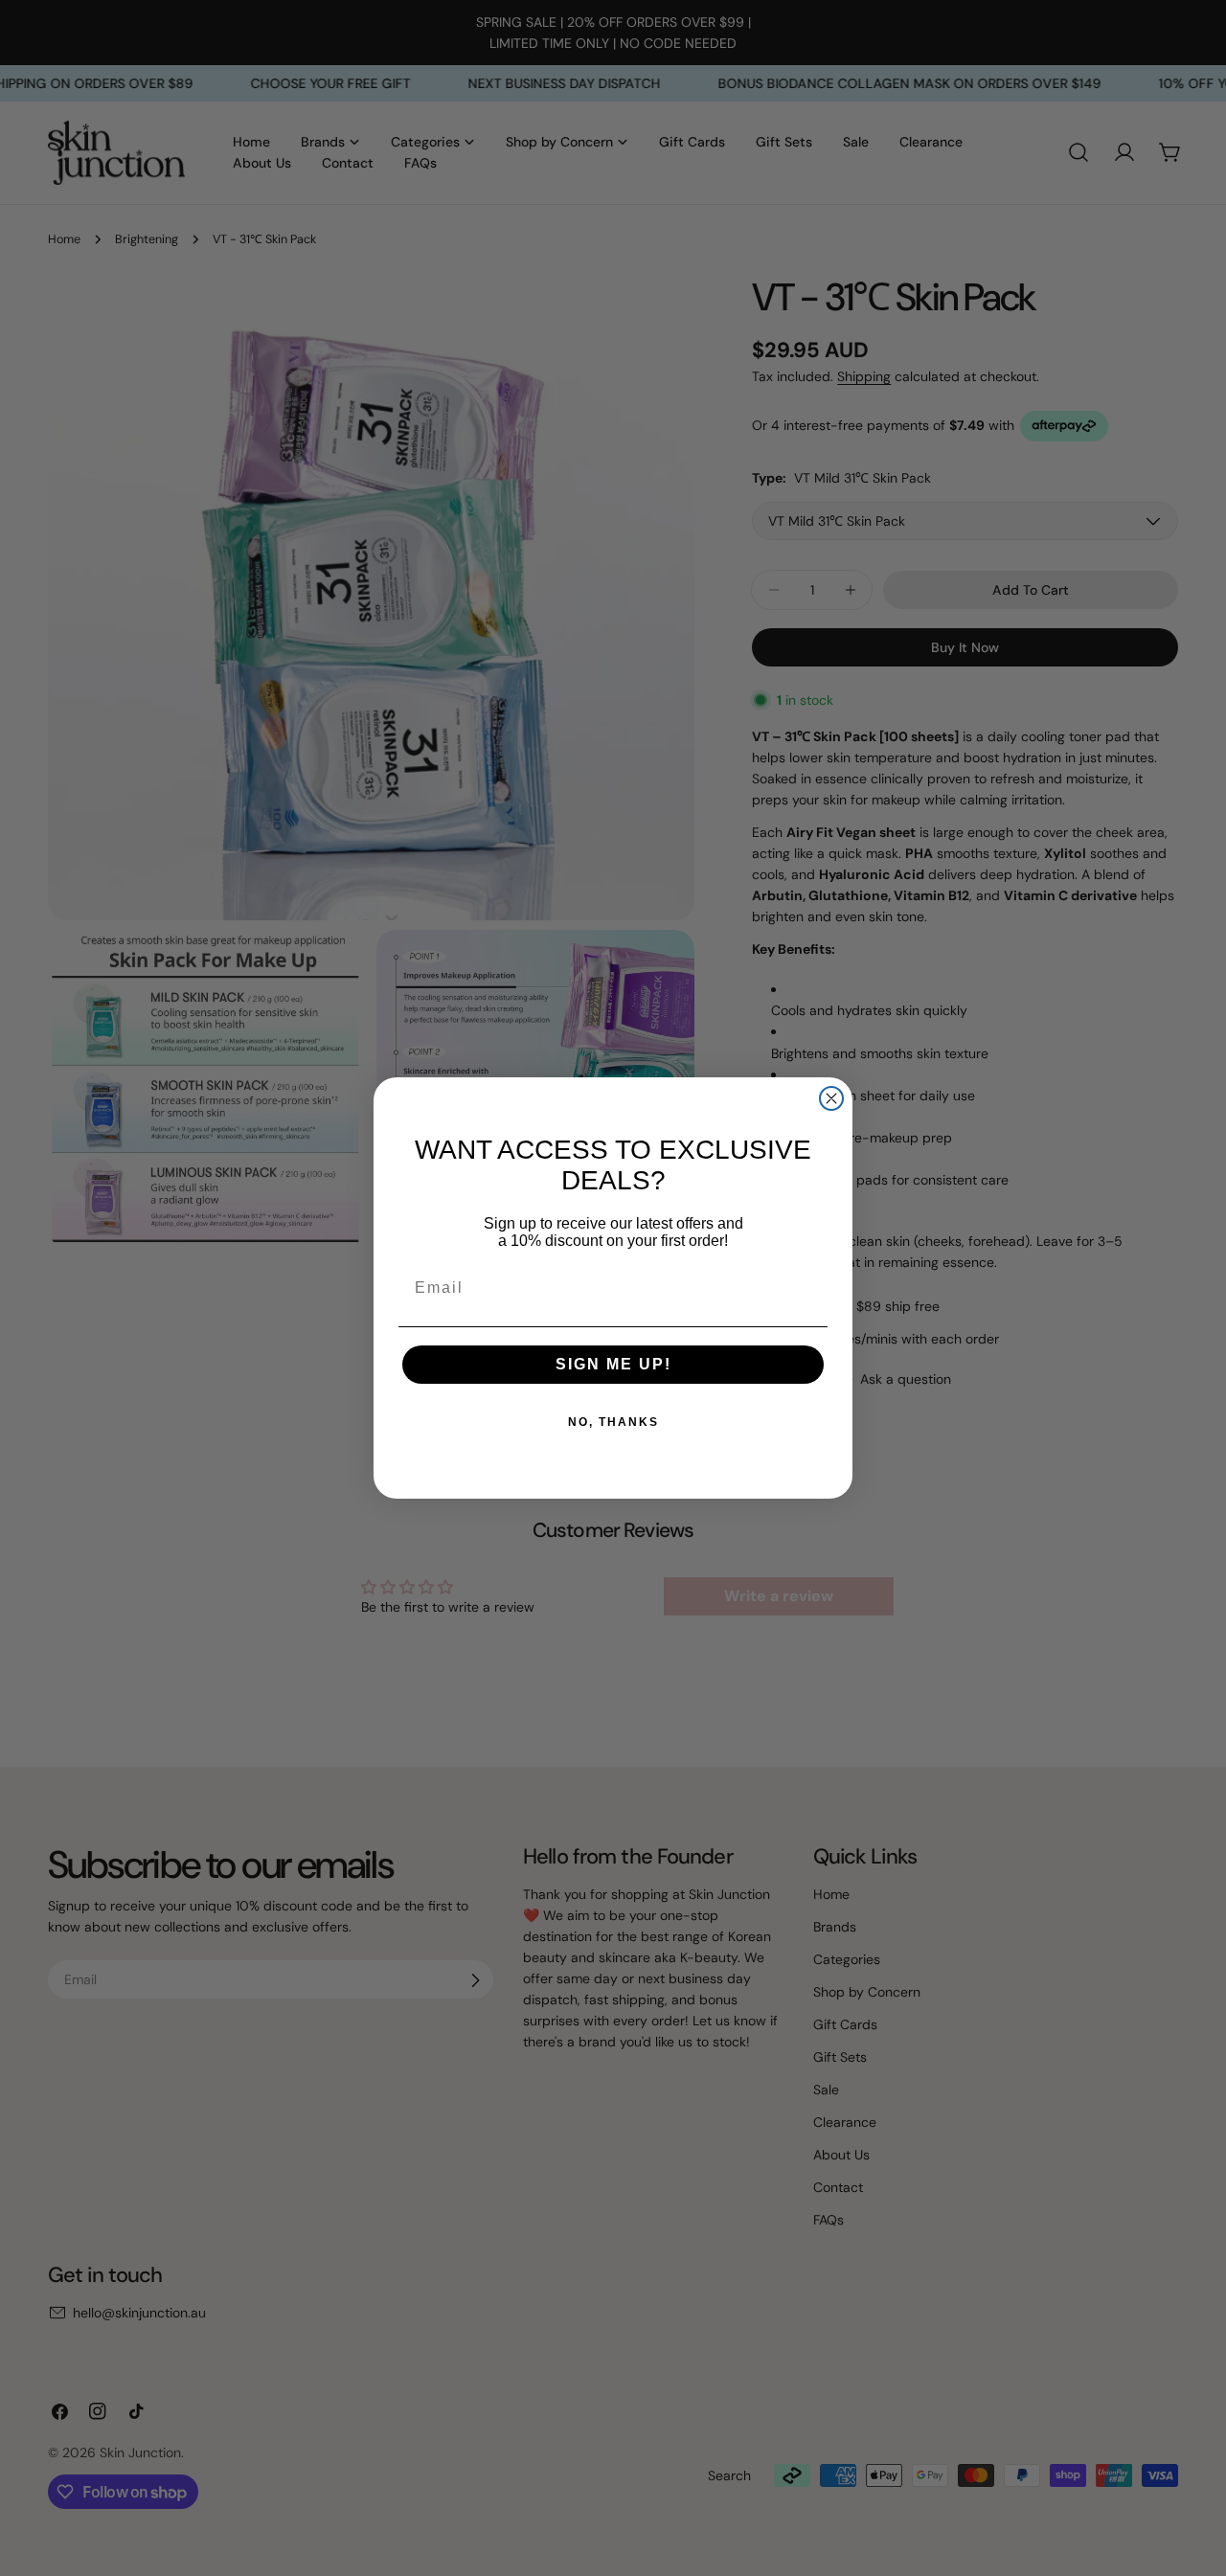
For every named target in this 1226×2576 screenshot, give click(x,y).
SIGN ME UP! (613, 1364)
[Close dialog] (831, 1098)
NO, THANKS (613, 1422)
